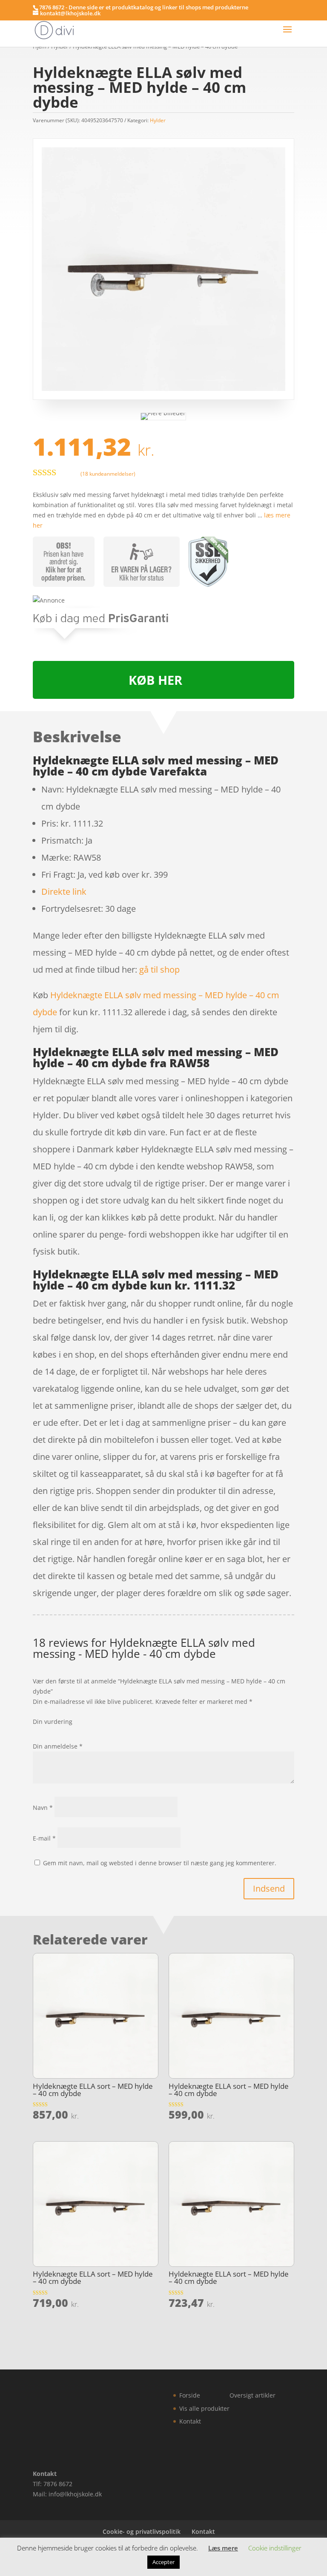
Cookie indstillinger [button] (275, 2548)
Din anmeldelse (58, 1746)
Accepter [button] (163, 2562)
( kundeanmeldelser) (108, 473)
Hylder (158, 120)
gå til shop (159, 969)
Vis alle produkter (204, 2408)
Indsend (269, 1888)
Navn (43, 1808)
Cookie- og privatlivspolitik (142, 2531)
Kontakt (190, 2421)
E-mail (44, 1838)
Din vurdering (53, 1722)
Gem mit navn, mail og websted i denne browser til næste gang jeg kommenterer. (160, 1863)
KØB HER (155, 680)
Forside (190, 2395)
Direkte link (64, 892)
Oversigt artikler (252, 2395)
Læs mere (223, 2548)
